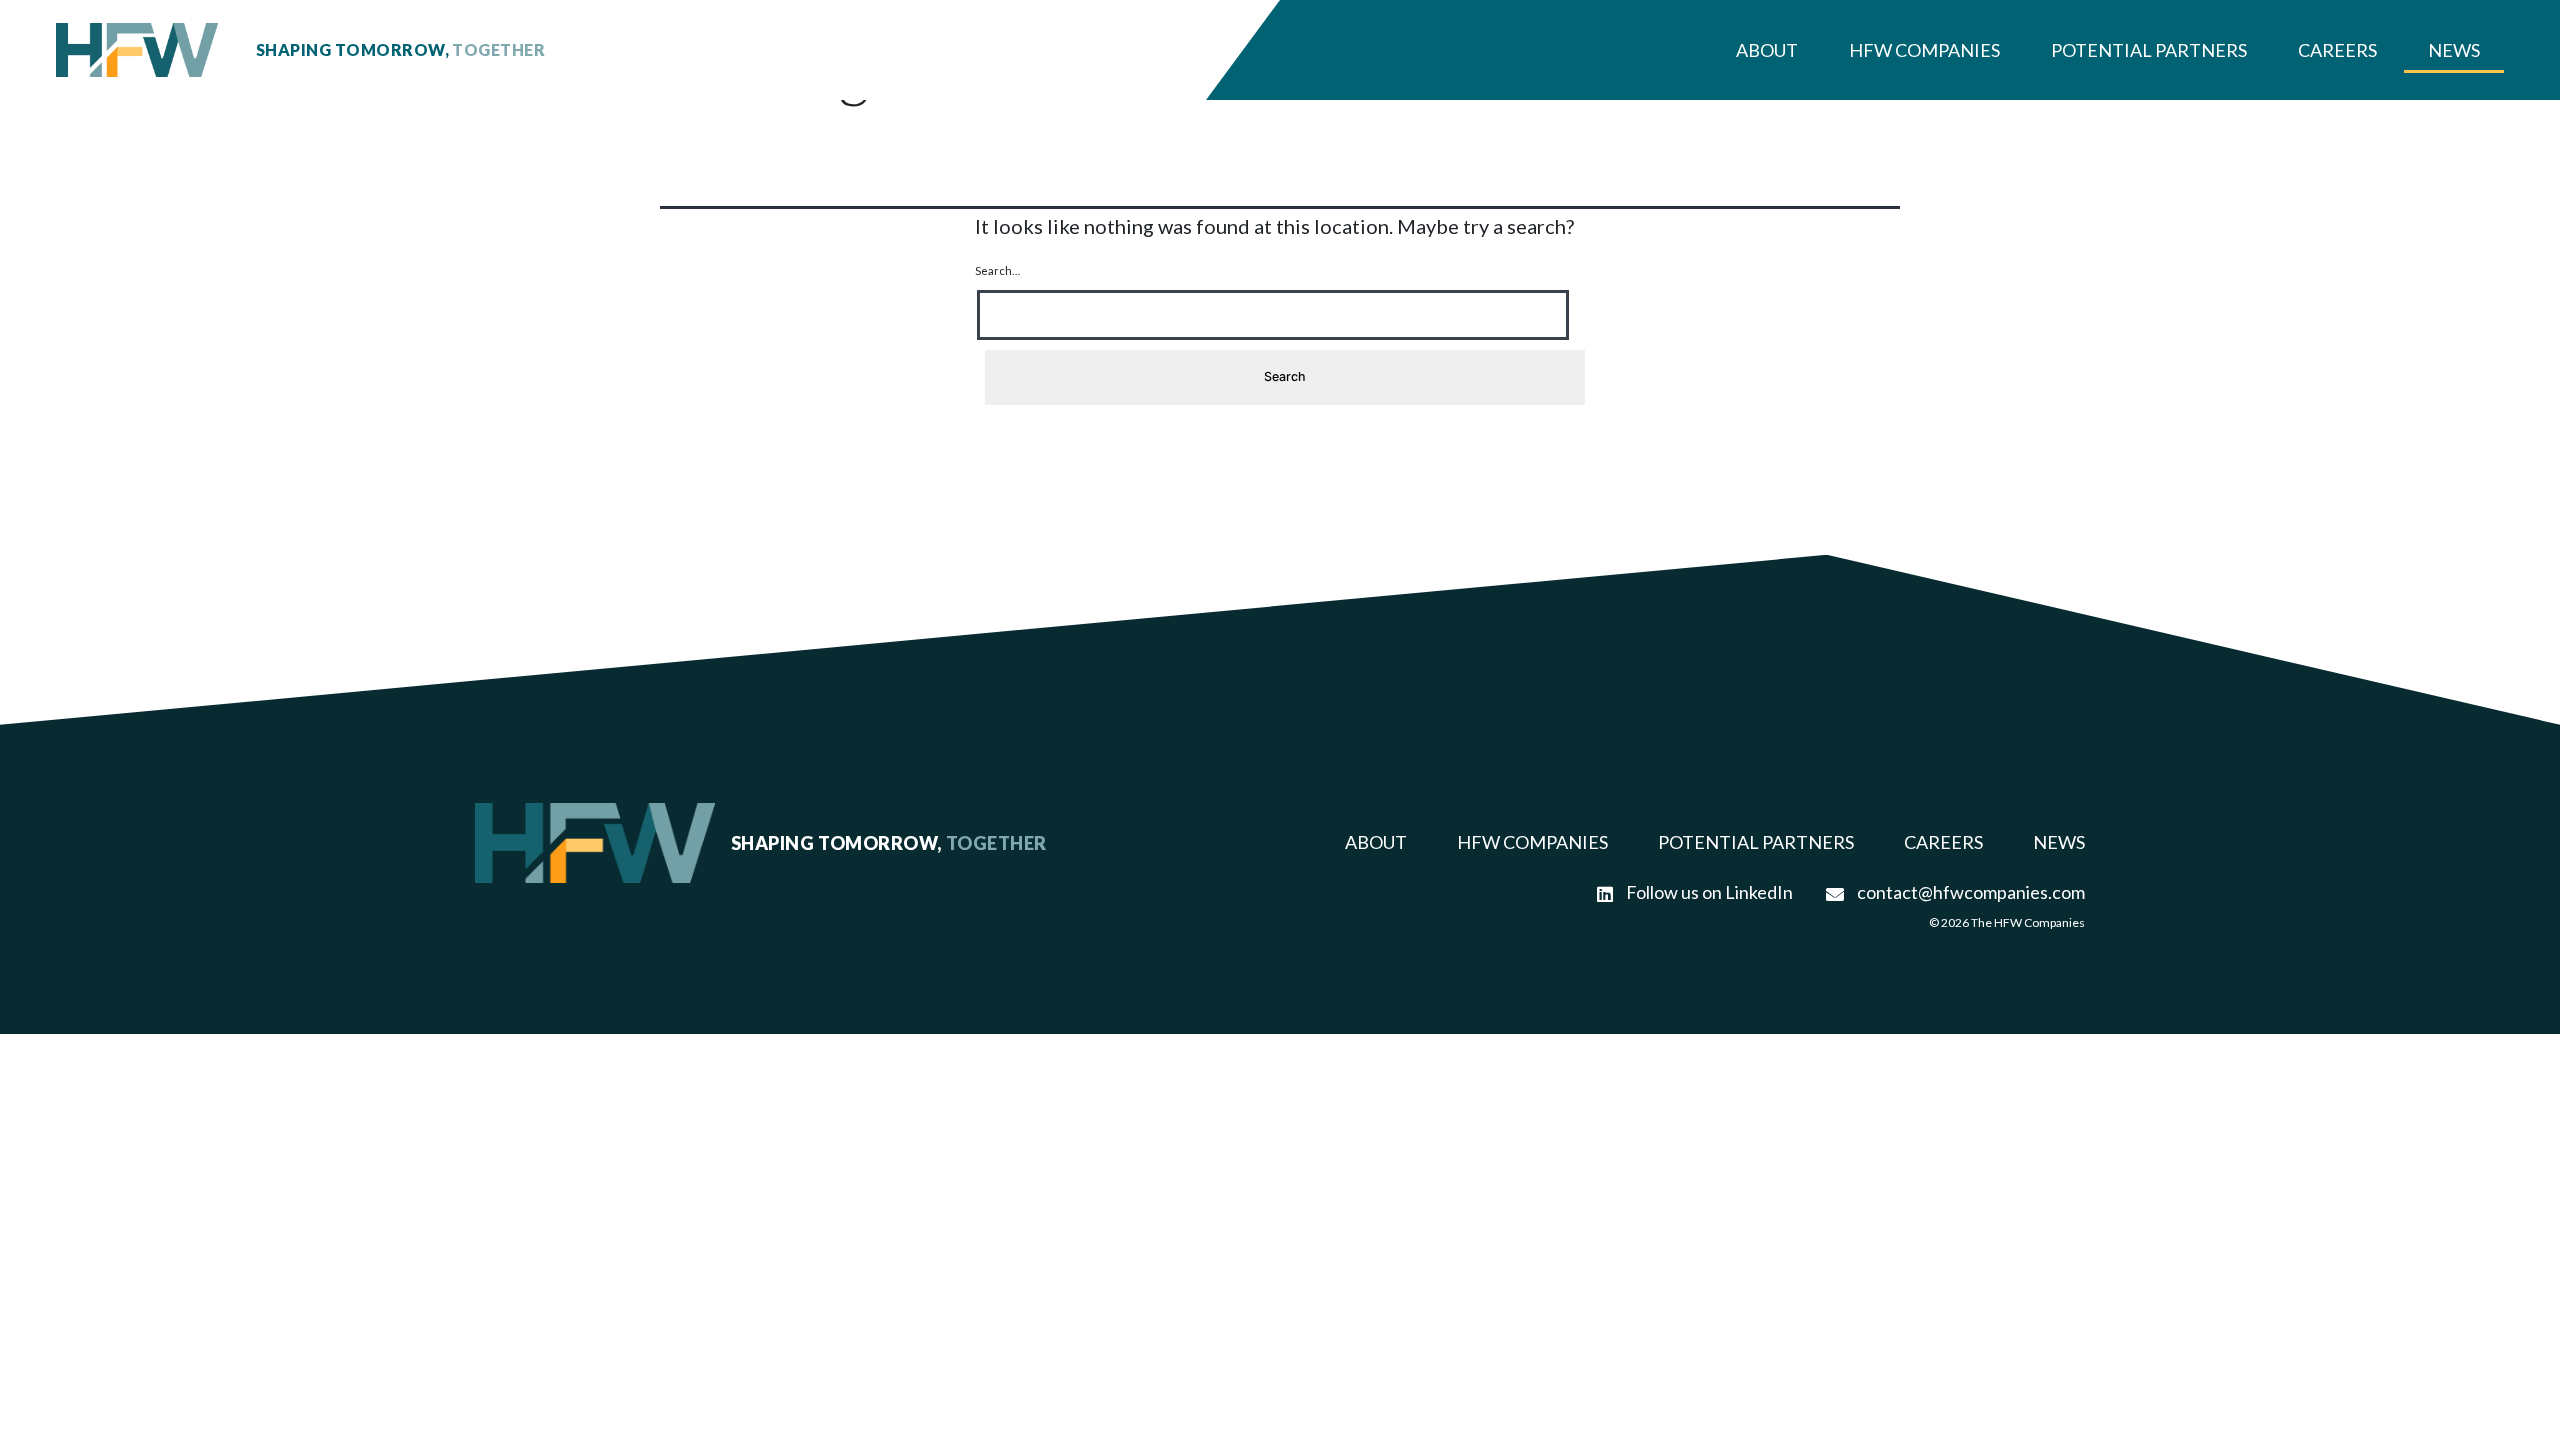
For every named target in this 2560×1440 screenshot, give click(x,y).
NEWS (2059, 842)
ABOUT (1376, 842)
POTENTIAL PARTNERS (1756, 842)
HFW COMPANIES (1532, 842)
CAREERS (1943, 842)
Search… (997, 270)
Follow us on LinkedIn (1708, 892)
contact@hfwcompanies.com (1969, 892)
